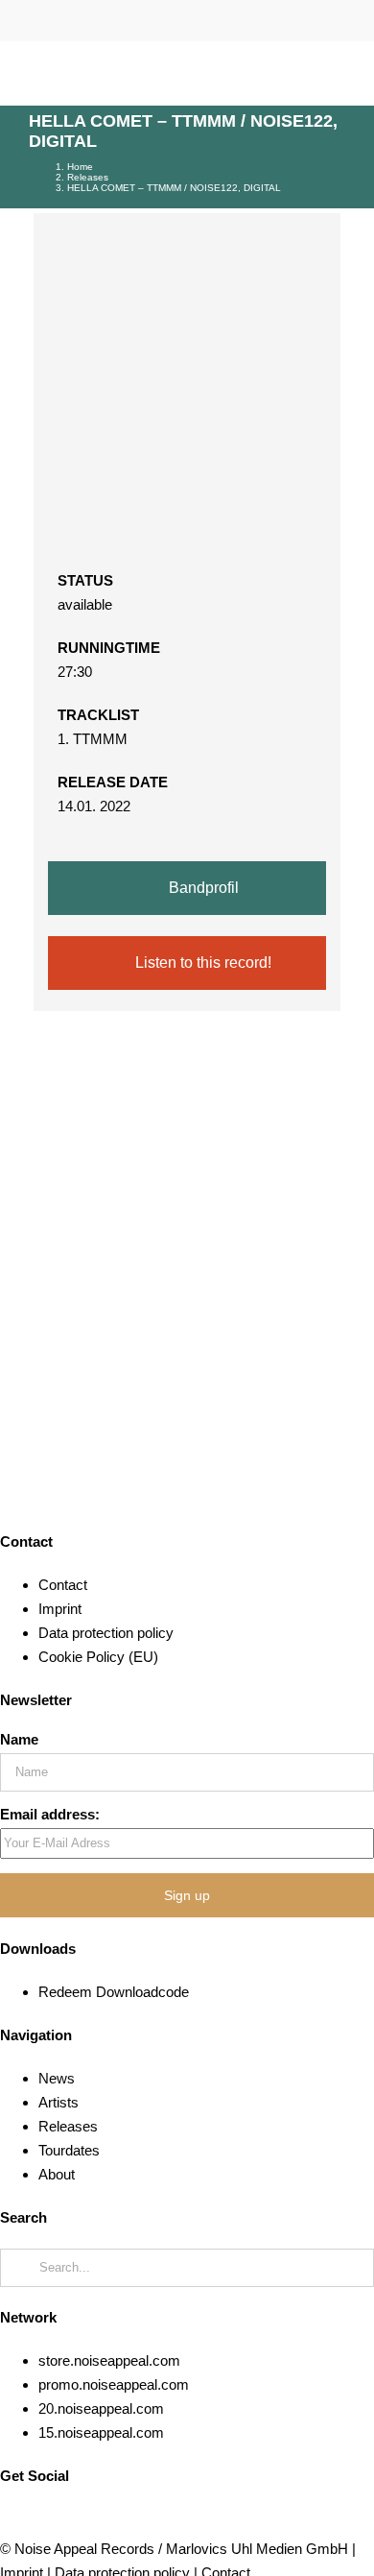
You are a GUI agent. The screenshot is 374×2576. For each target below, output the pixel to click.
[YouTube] (6, 2519)
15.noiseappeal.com (101, 2432)
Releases (68, 2126)
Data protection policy (106, 1633)
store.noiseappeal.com (109, 2360)
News (57, 2078)
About (57, 2174)
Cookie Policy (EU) (98, 1657)
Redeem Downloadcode (114, 1992)
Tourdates (69, 2150)
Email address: (50, 1814)
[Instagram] (40, 2519)
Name (19, 1739)
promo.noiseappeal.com (114, 2384)
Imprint (60, 1609)
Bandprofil (202, 888)
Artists (58, 2102)
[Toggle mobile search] (303, 75)
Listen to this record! (201, 963)
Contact (63, 1585)
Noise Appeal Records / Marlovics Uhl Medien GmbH (181, 2549)
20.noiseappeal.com (101, 2408)
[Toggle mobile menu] (338, 75)
